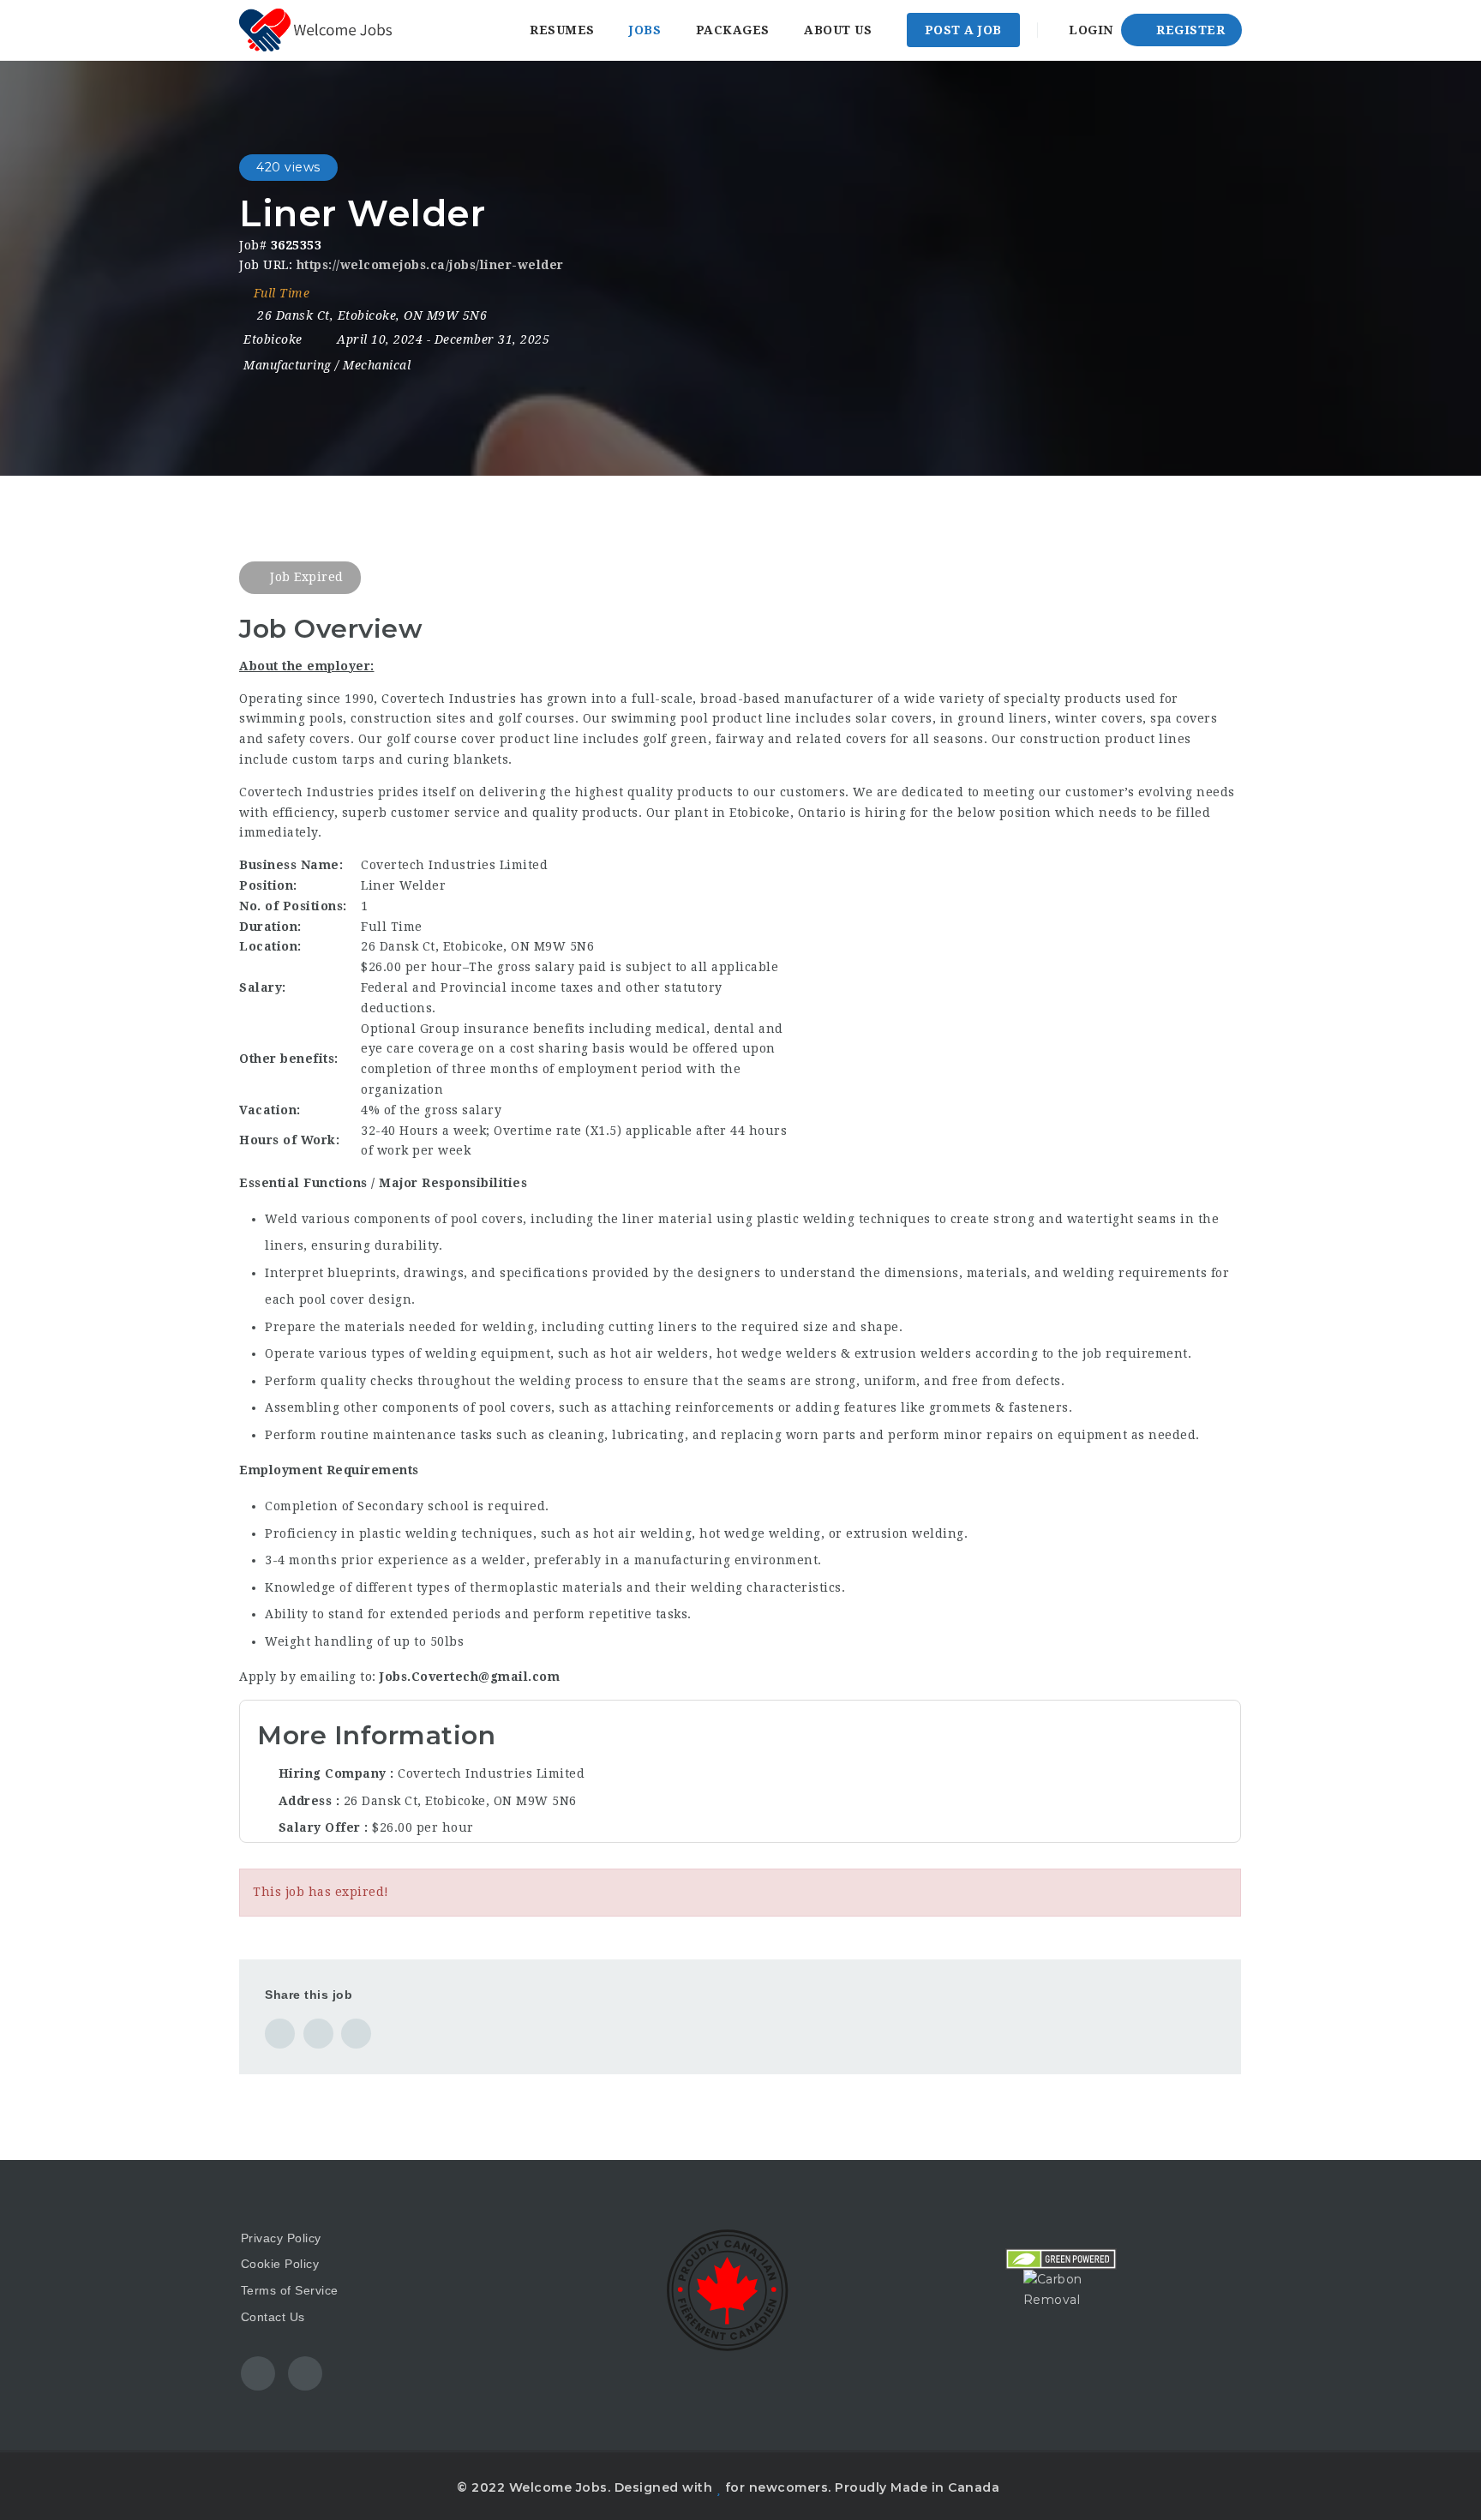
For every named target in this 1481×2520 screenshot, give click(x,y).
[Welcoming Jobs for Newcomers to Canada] (315, 30)
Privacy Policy (281, 2238)
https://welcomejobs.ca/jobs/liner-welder (430, 265)
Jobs (645, 30)
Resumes (562, 30)
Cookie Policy (280, 2264)
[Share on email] (356, 2034)
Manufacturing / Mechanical (327, 365)
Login (1089, 30)
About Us (838, 30)
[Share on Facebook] (280, 2034)
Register (1189, 30)
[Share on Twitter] (318, 2034)
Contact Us (273, 2317)
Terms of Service (290, 2290)
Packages (733, 30)
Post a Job (963, 30)
